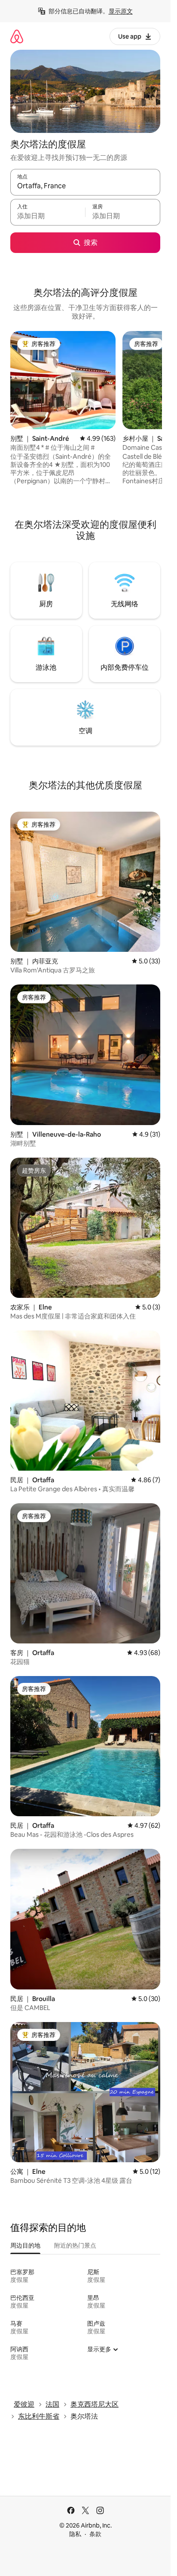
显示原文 (121, 11)
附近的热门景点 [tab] (75, 2245)
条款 (95, 2534)
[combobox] (85, 186)
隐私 (75, 2534)
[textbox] (48, 216)
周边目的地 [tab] (25, 2245)
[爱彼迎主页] (17, 36)
